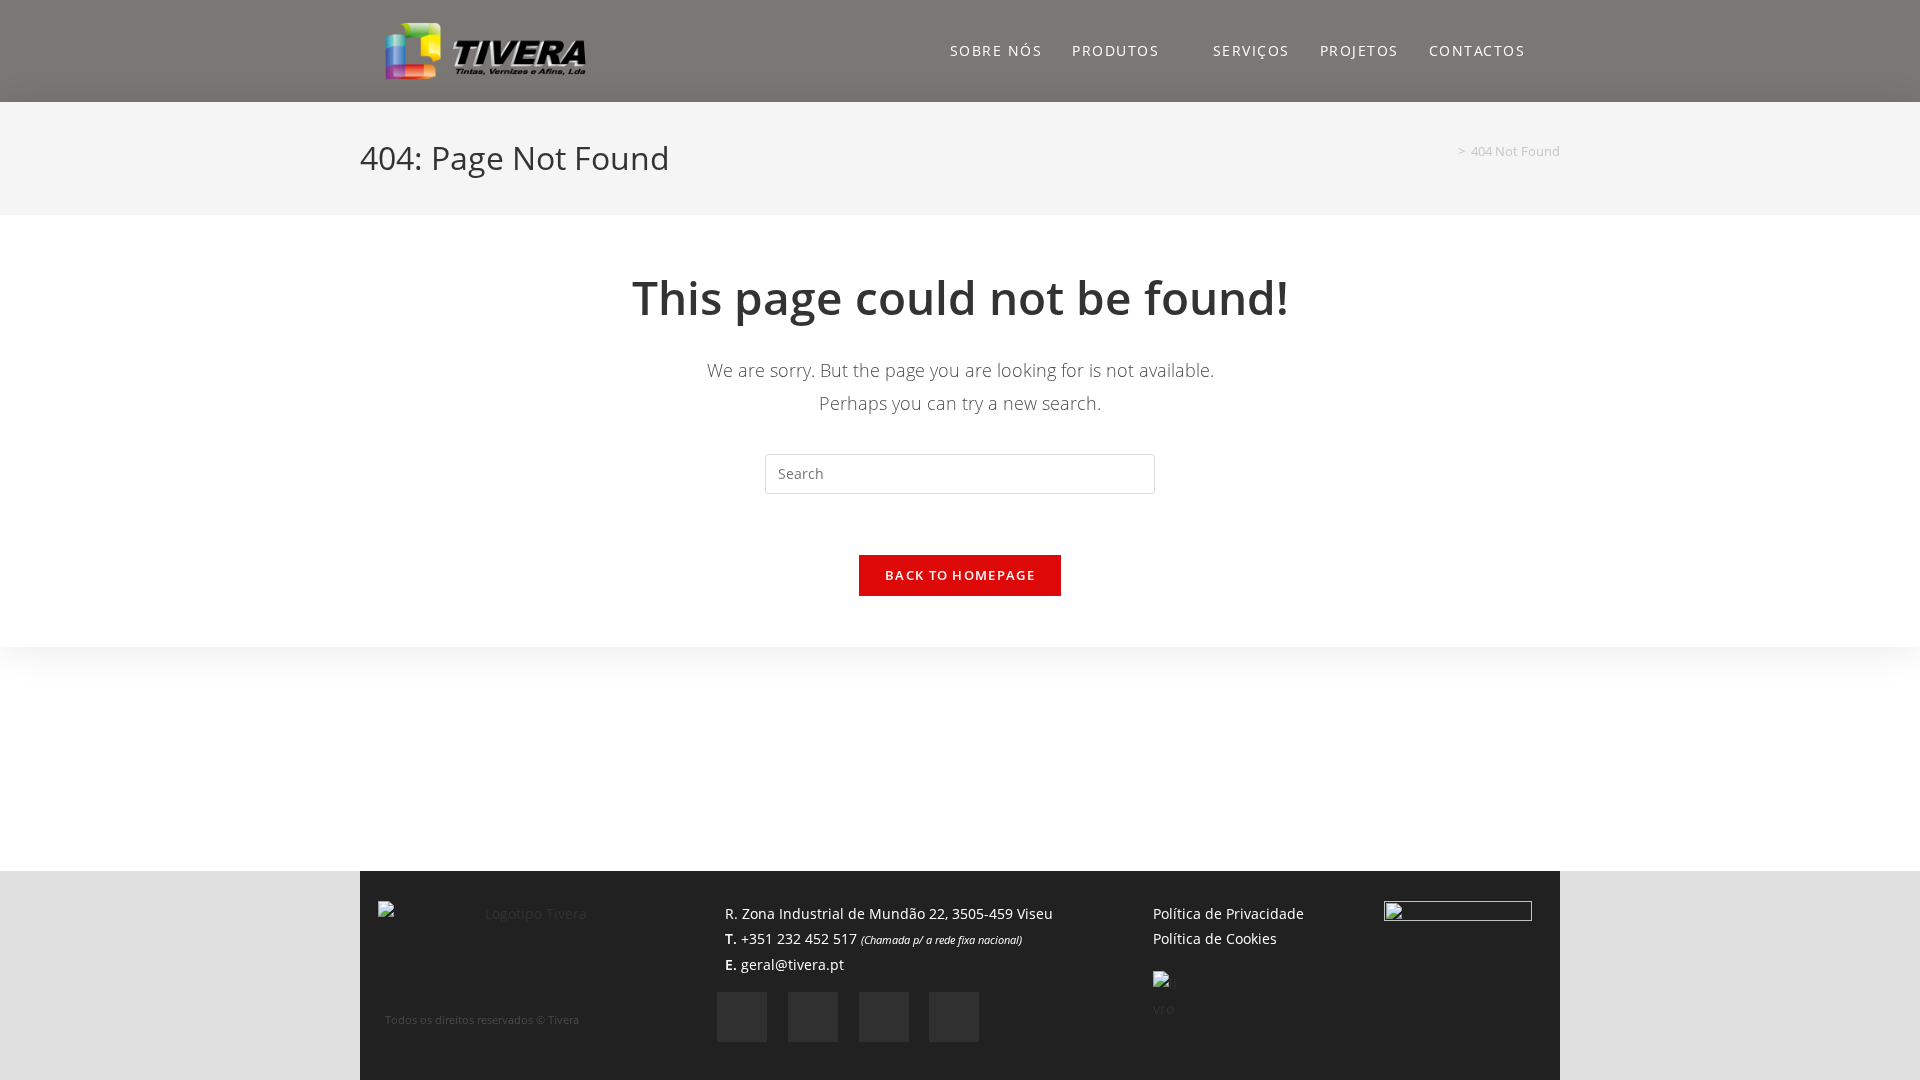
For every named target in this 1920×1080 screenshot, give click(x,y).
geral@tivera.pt (792, 963)
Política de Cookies (1215, 938)
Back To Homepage (960, 575)
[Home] (1447, 151)
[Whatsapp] (884, 1016)
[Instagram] (813, 1016)
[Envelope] (954, 1016)
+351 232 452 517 (881, 938)
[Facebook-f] (742, 1016)
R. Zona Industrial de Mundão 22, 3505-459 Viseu (889, 913)
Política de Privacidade (1228, 913)
